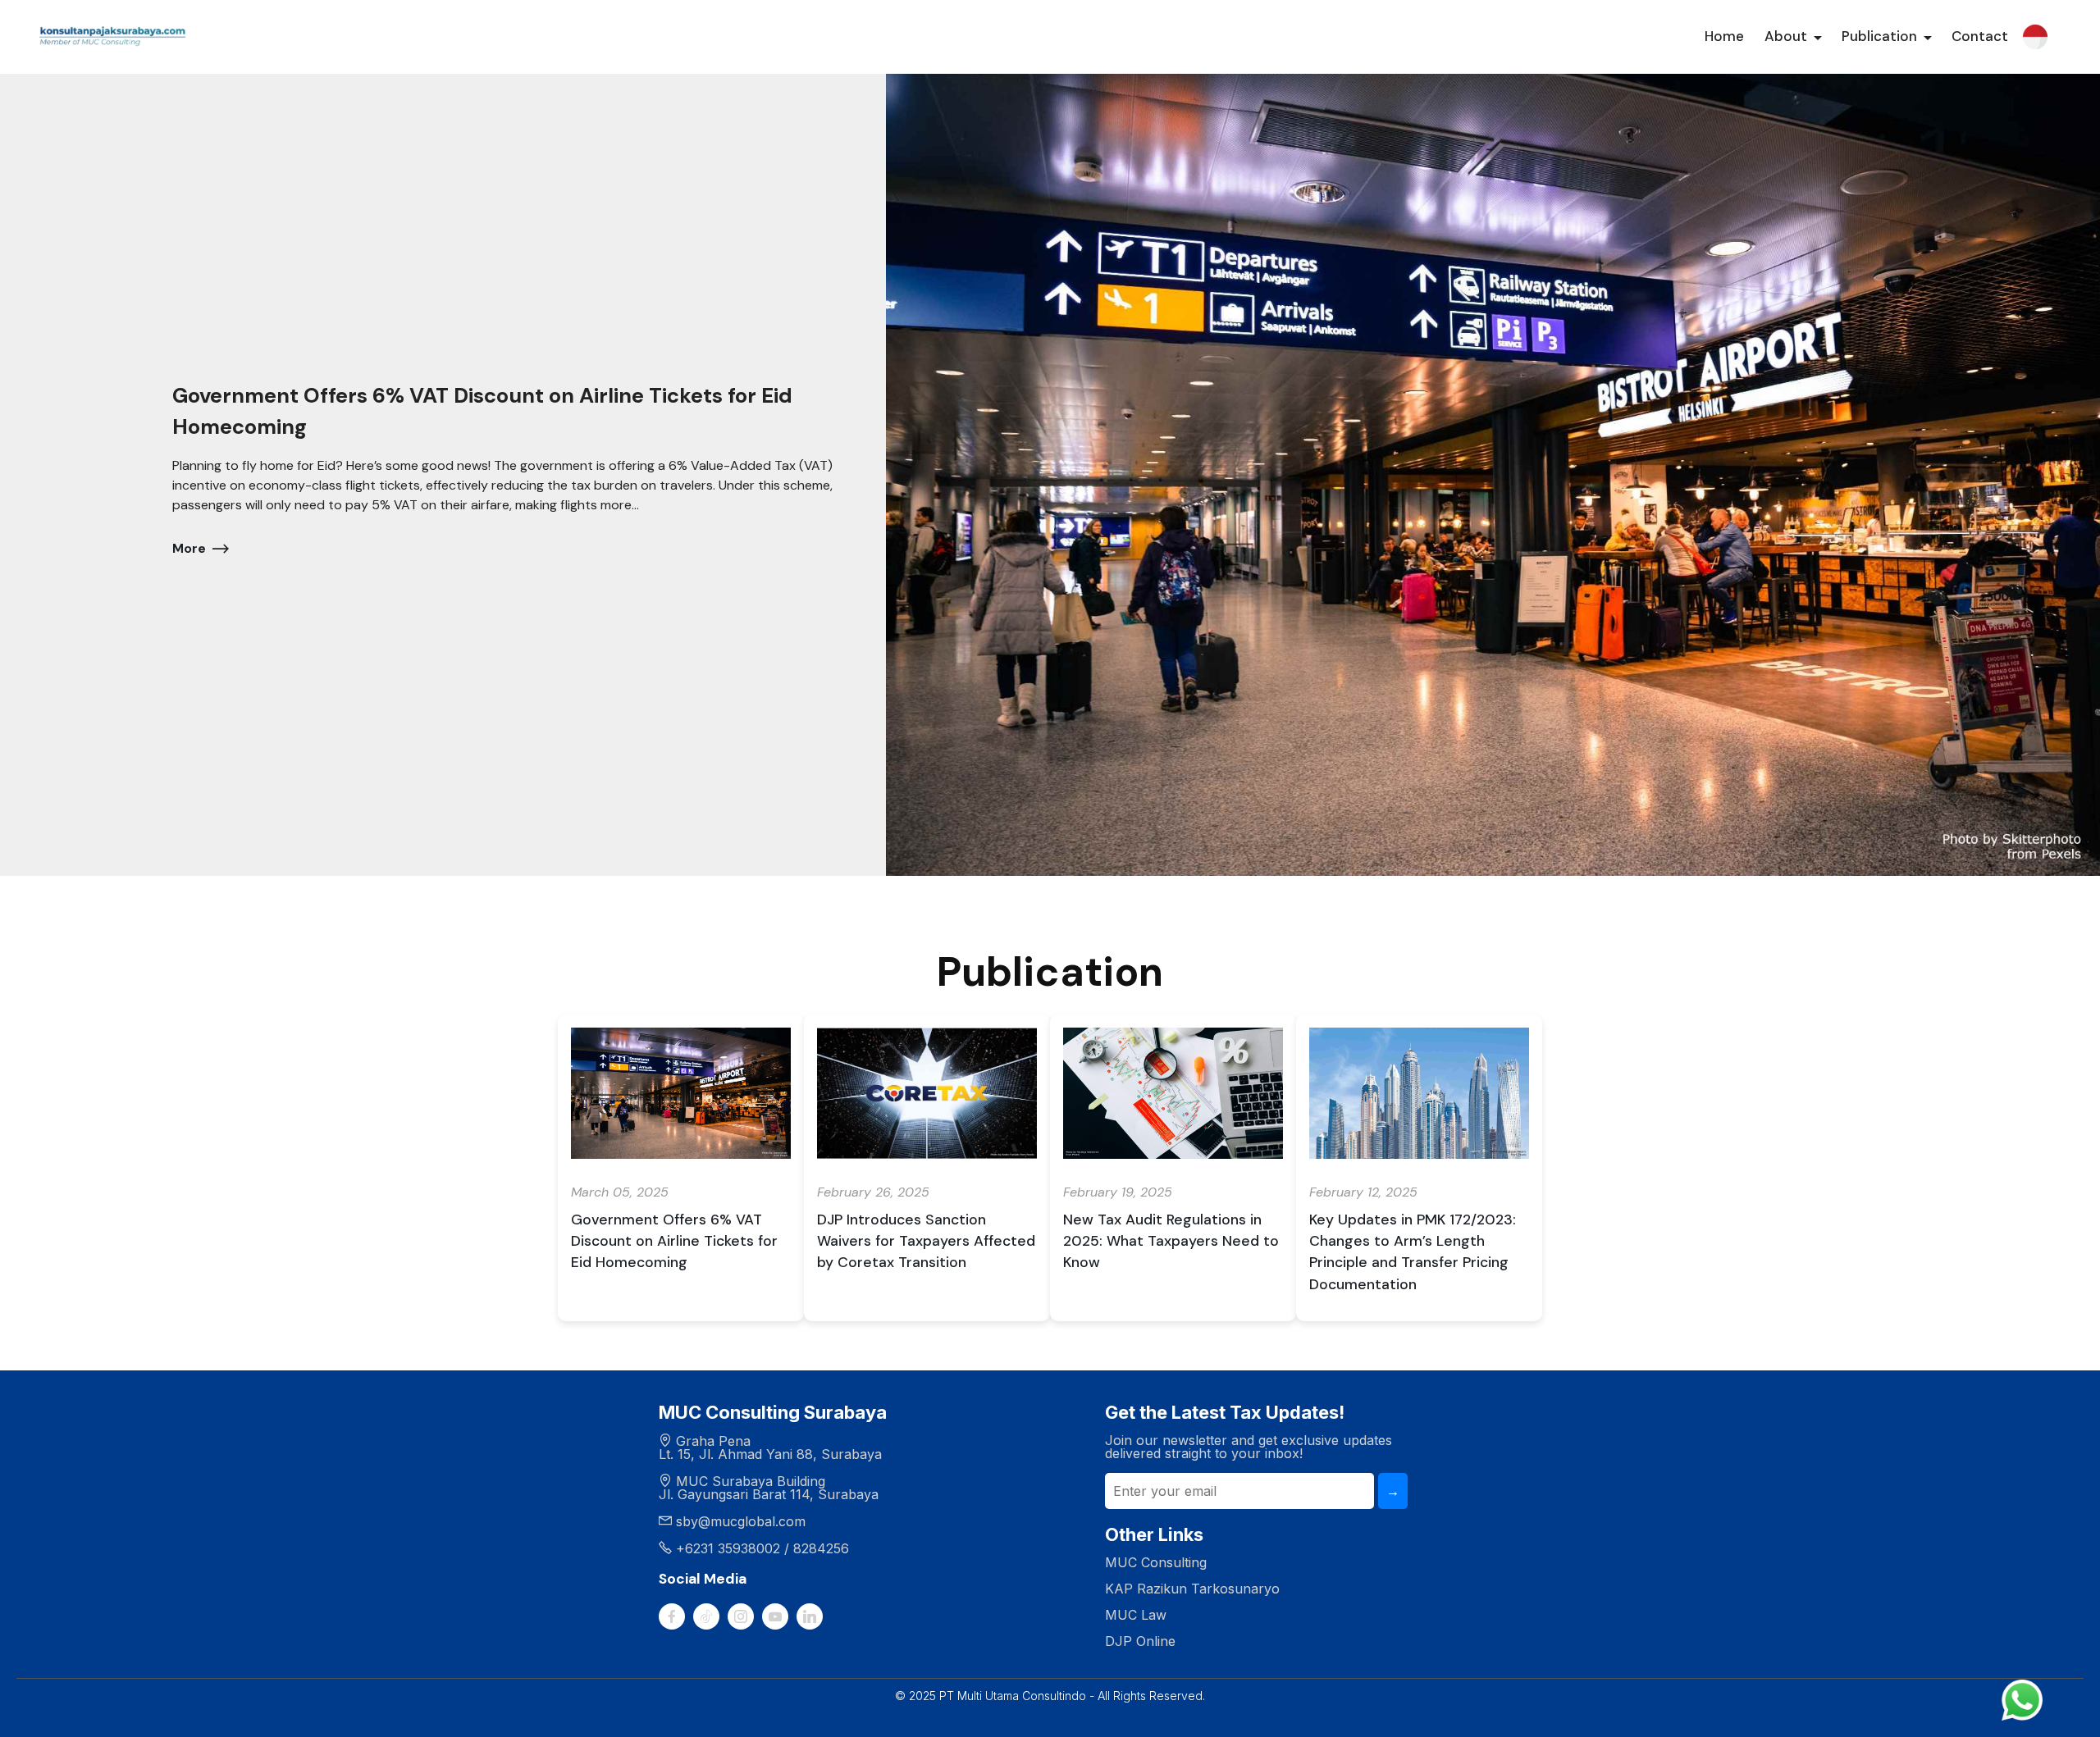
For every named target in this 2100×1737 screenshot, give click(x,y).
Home (1724, 36)
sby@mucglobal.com (741, 1521)
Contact (1980, 36)
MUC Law (1136, 1615)
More (189, 548)
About (1786, 36)
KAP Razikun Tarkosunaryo (1192, 1589)
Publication (1879, 36)
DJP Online (1140, 1641)
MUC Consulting (1156, 1562)
